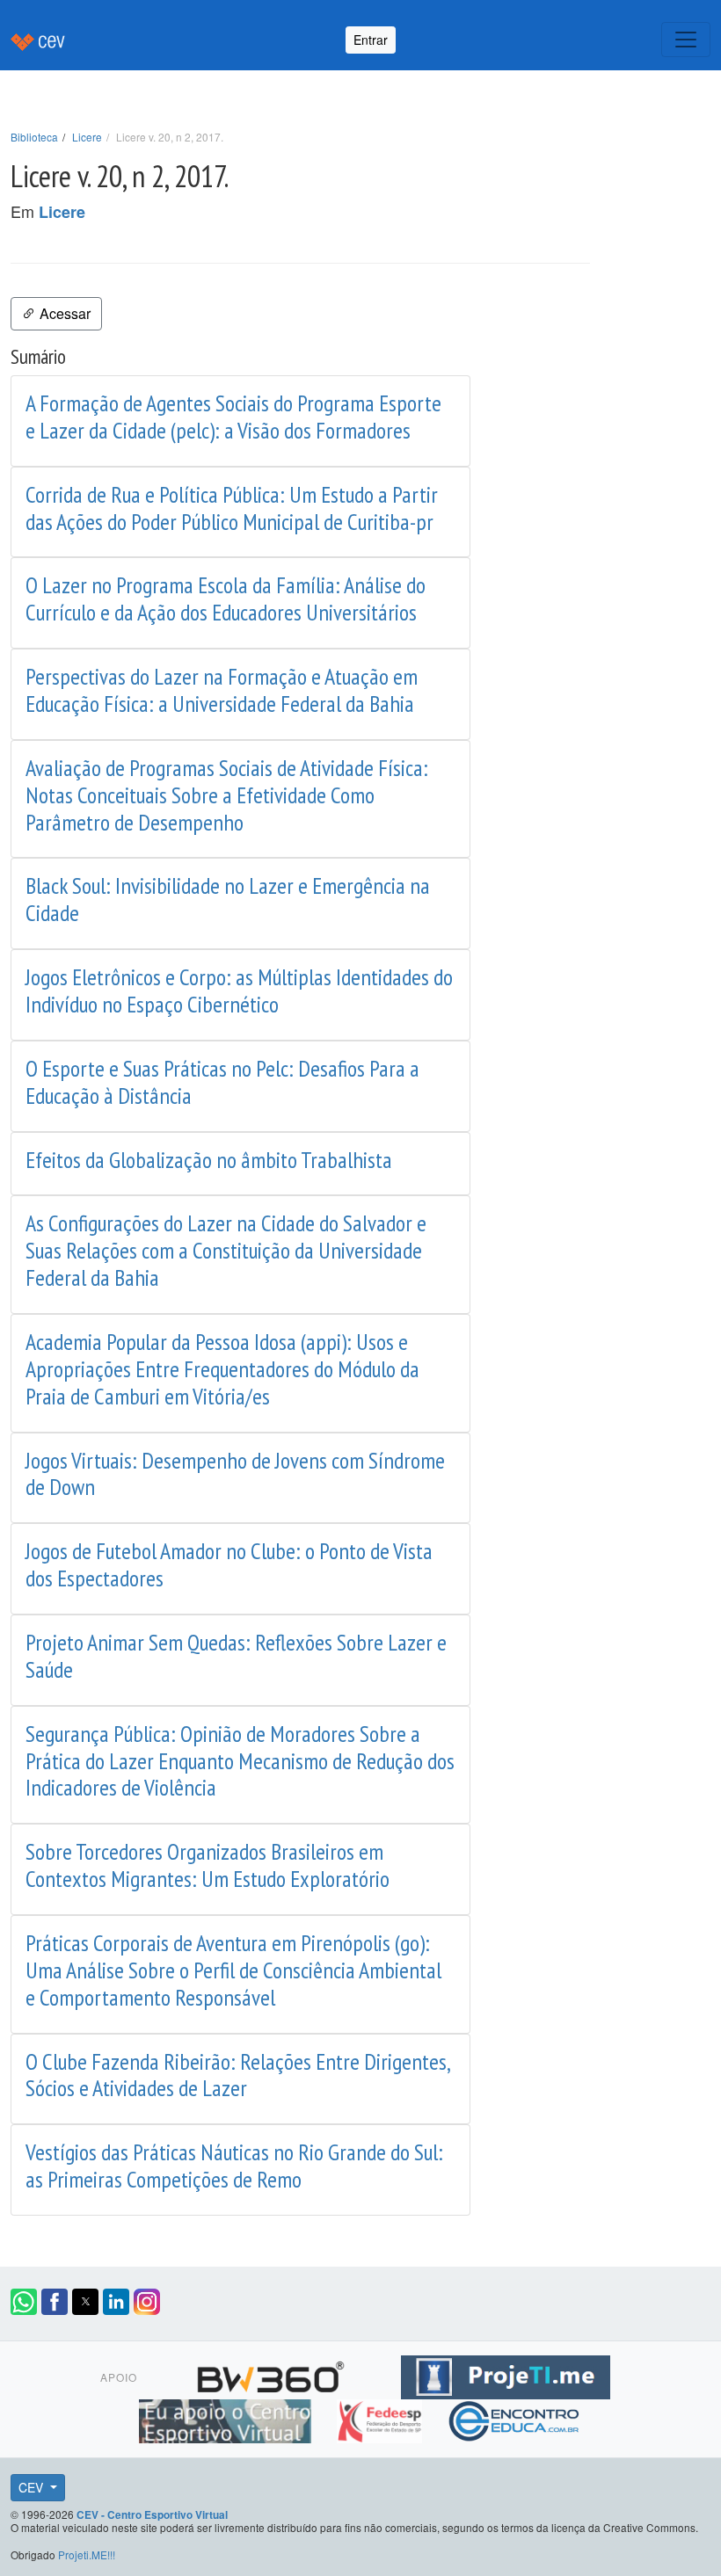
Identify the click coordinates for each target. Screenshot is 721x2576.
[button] (24, 2302)
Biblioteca (34, 137)
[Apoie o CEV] (227, 2418)
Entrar (371, 40)
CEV (33, 2487)
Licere (87, 137)
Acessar (63, 313)
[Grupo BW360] (273, 2374)
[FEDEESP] (381, 2418)
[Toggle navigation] (686, 40)
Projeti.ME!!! (87, 2554)
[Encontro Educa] (515, 2418)
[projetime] (506, 2374)
